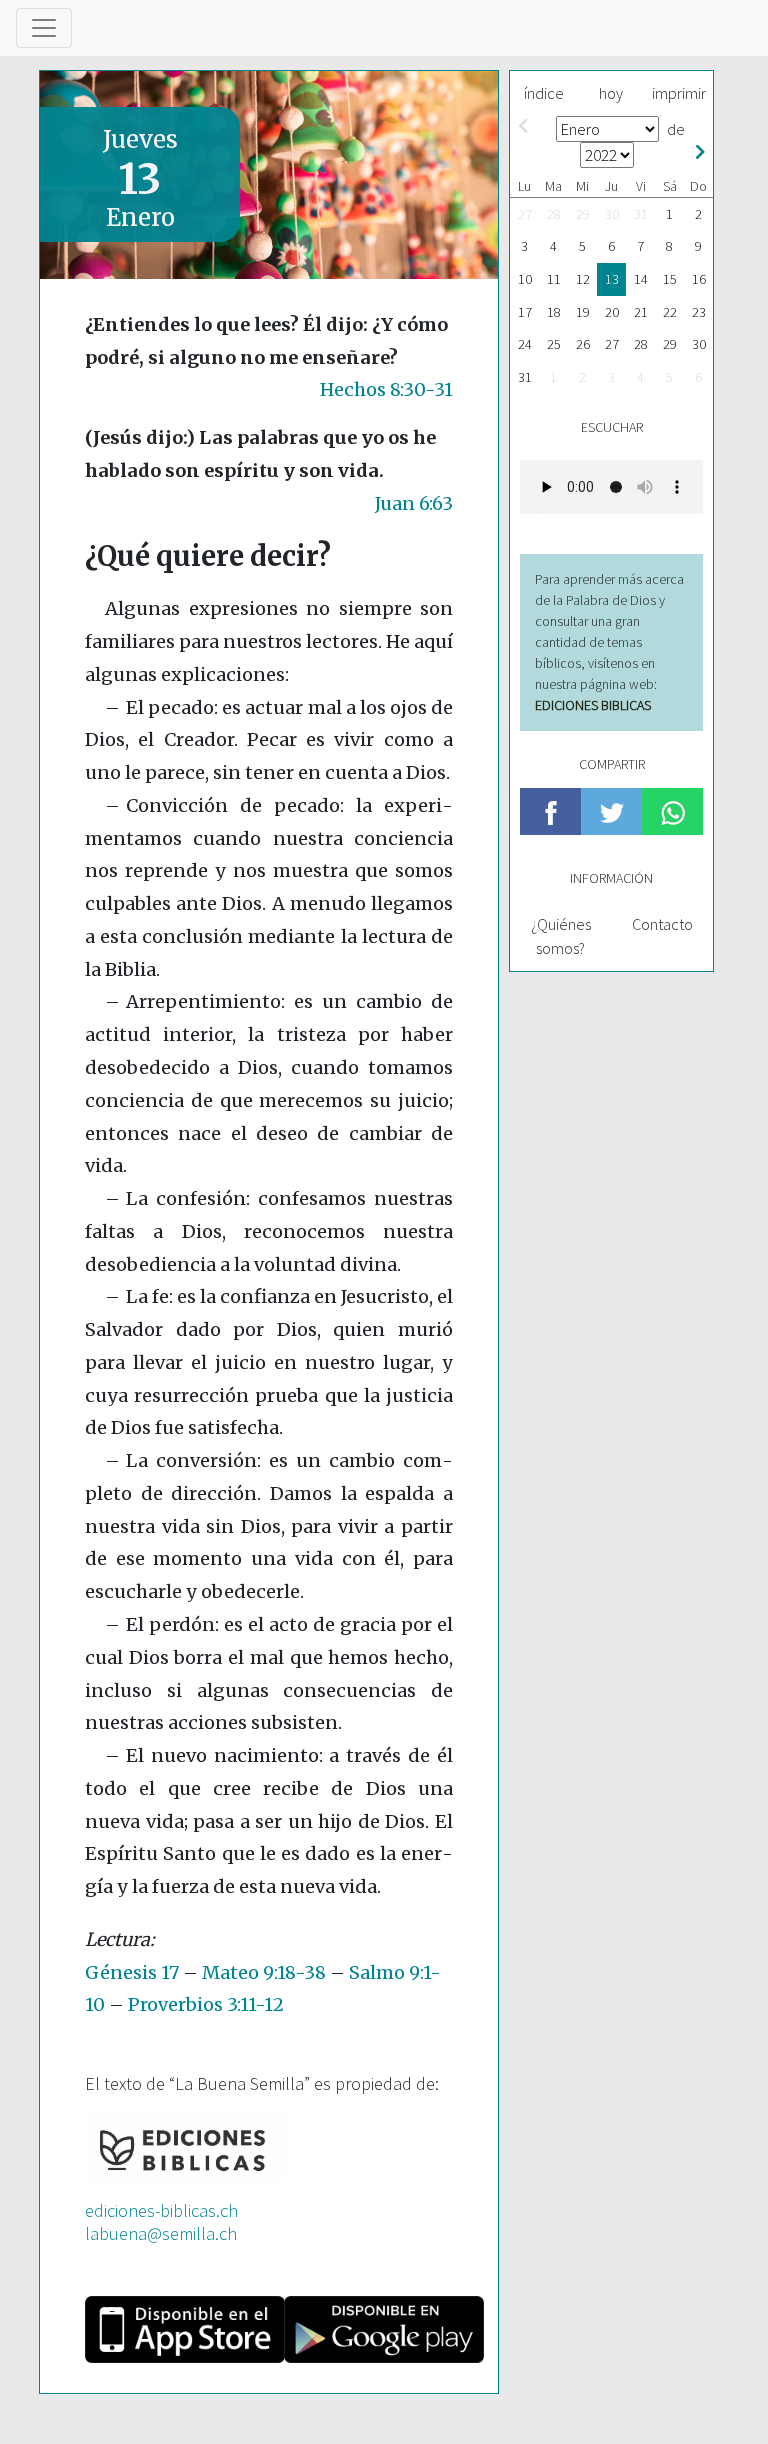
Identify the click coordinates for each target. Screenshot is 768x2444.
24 (525, 344)
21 (641, 312)
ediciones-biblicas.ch (161, 2210)
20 (612, 312)
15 (670, 279)
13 (612, 279)
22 (670, 312)
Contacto (662, 924)
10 (525, 279)
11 (554, 279)
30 (612, 214)
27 (525, 214)
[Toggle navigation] (44, 28)
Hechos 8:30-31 (386, 389)
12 (583, 279)
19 (583, 312)
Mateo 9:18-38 (264, 1972)
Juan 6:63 (414, 503)
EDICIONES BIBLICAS (593, 705)
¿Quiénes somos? (561, 936)
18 (554, 312)
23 (699, 312)
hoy (611, 93)
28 (554, 214)
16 (699, 279)
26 (583, 344)
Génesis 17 (132, 1972)
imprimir (679, 93)
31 (641, 214)
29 (583, 214)
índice (544, 93)
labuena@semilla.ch (161, 2233)
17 (525, 312)
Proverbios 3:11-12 (206, 2004)
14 (641, 279)
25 (554, 344)
